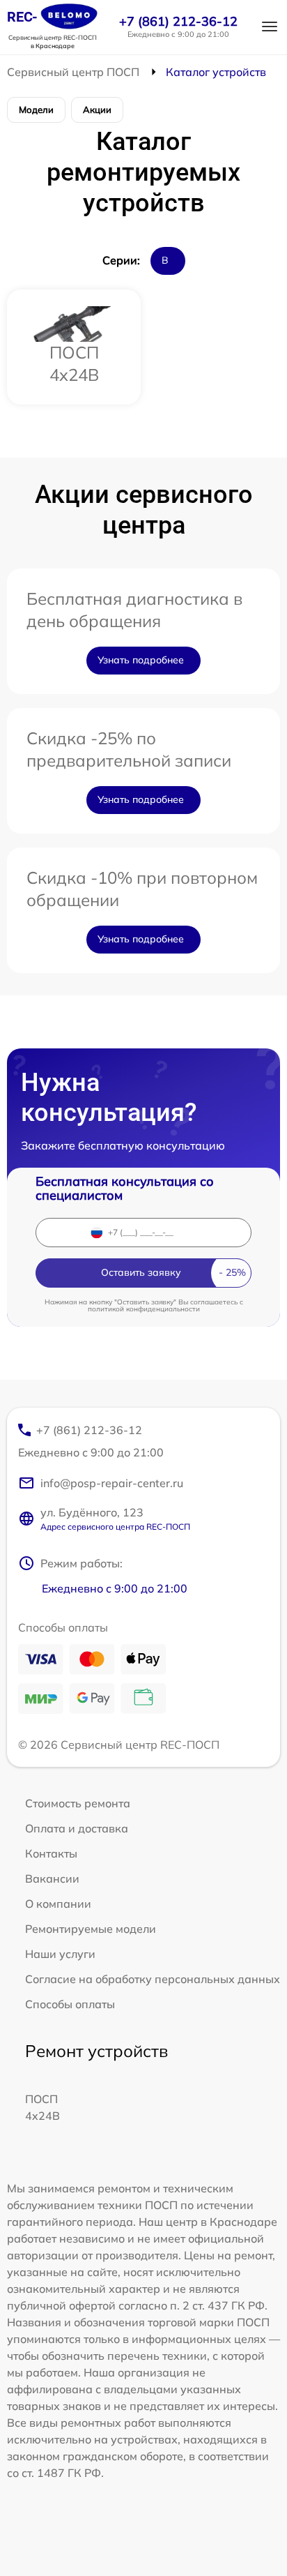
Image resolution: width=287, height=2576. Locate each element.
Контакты (51, 1853)
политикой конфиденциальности (144, 1309)
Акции (97, 110)
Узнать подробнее (141, 660)
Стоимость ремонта (78, 1803)
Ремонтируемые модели (91, 1929)
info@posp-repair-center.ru (112, 1483)
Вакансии (52, 1878)
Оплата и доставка (77, 1828)
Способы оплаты (70, 2004)
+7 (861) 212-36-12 (178, 22)
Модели (36, 110)
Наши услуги (60, 1954)
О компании (58, 1904)
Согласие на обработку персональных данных (153, 1979)
